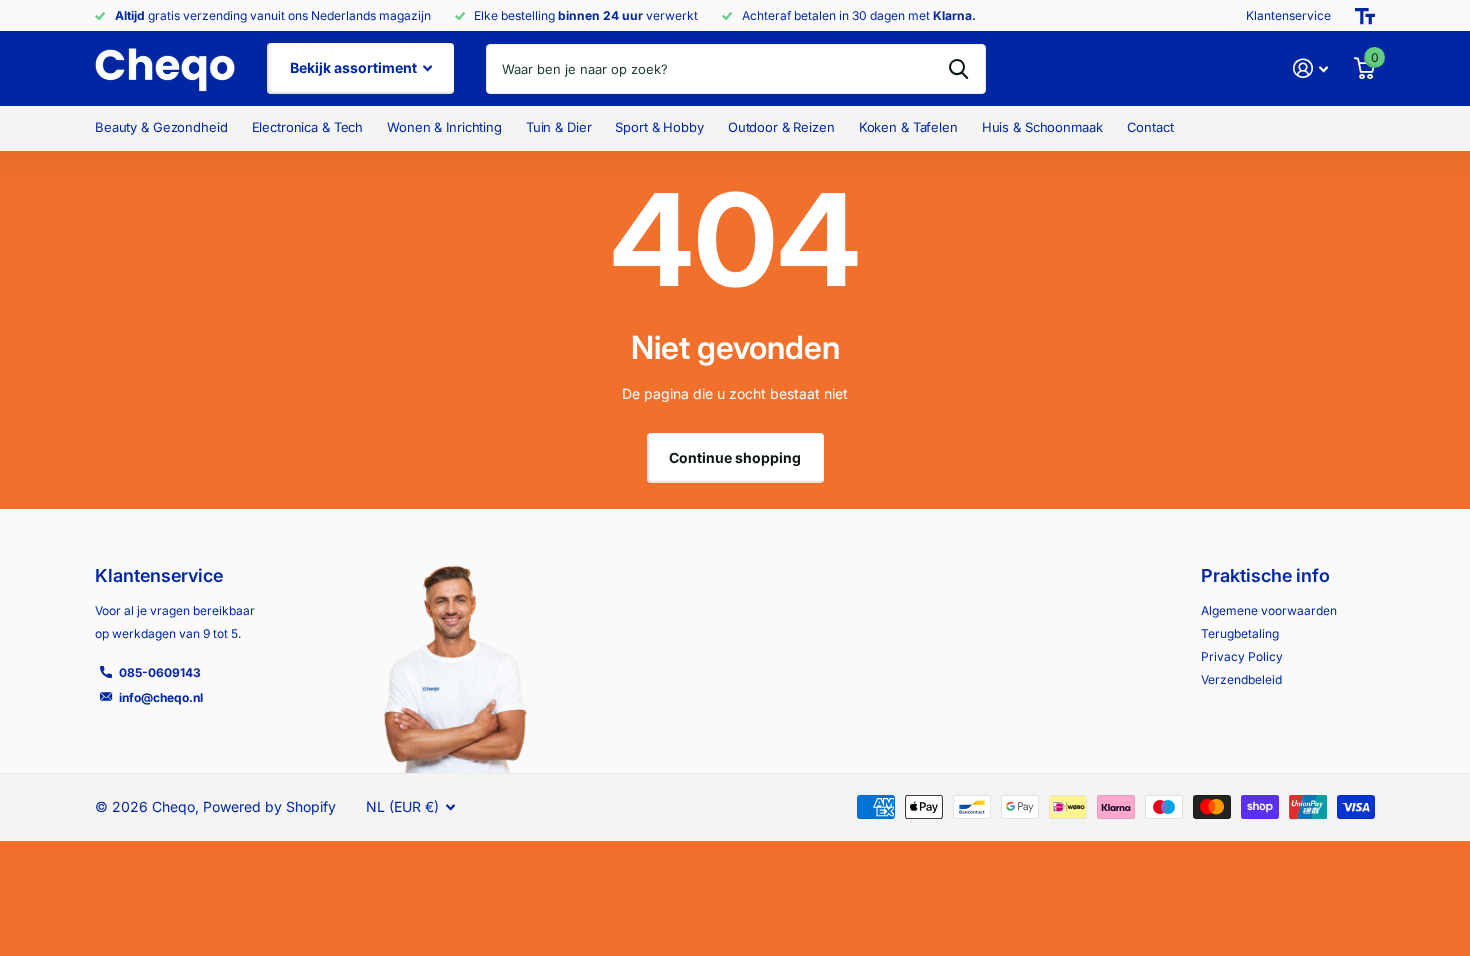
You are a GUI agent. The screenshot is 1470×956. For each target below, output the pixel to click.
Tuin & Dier (559, 127)
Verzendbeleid (1241, 679)
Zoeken (958, 69)
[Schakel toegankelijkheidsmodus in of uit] (1365, 16)
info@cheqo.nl (161, 697)
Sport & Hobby (659, 127)
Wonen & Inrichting (444, 127)
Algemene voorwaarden (1269, 610)
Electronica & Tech (308, 127)
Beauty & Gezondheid (161, 127)
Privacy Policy (1242, 656)
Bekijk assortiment (355, 67)
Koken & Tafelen (908, 127)
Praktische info (1265, 575)
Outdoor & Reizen (781, 127)
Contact (1150, 127)
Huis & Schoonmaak (1042, 127)
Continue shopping (735, 457)
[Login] (1310, 68)
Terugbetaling (1240, 633)
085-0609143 (160, 672)
